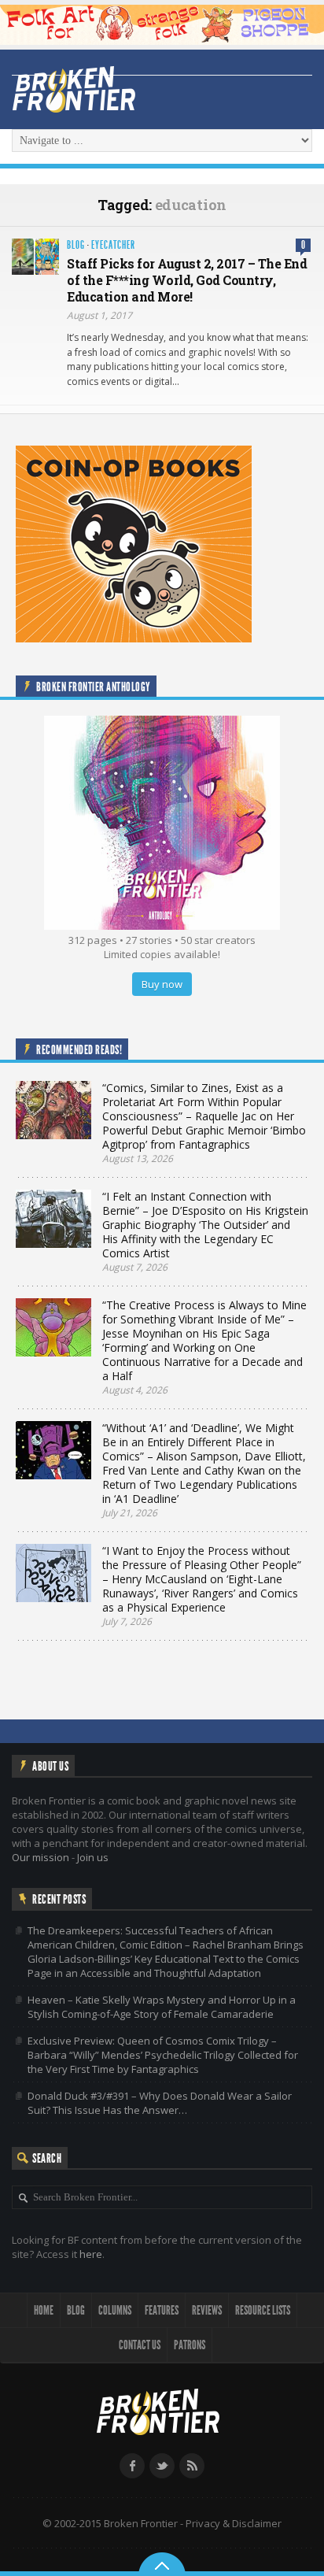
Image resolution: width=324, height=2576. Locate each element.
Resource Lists (263, 2310)
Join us (93, 1857)
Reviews (207, 2310)
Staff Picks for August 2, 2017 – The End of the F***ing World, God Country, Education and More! (187, 280)
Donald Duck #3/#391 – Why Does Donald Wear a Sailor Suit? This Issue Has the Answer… (160, 2103)
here (91, 2254)
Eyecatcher (113, 245)
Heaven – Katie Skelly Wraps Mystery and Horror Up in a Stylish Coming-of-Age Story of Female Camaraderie (162, 2007)
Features (162, 2310)
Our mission (40, 1857)
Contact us (140, 2345)
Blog (76, 245)
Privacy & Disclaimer (234, 2523)
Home (44, 2310)
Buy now (162, 984)
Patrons (190, 2345)
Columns (115, 2310)
